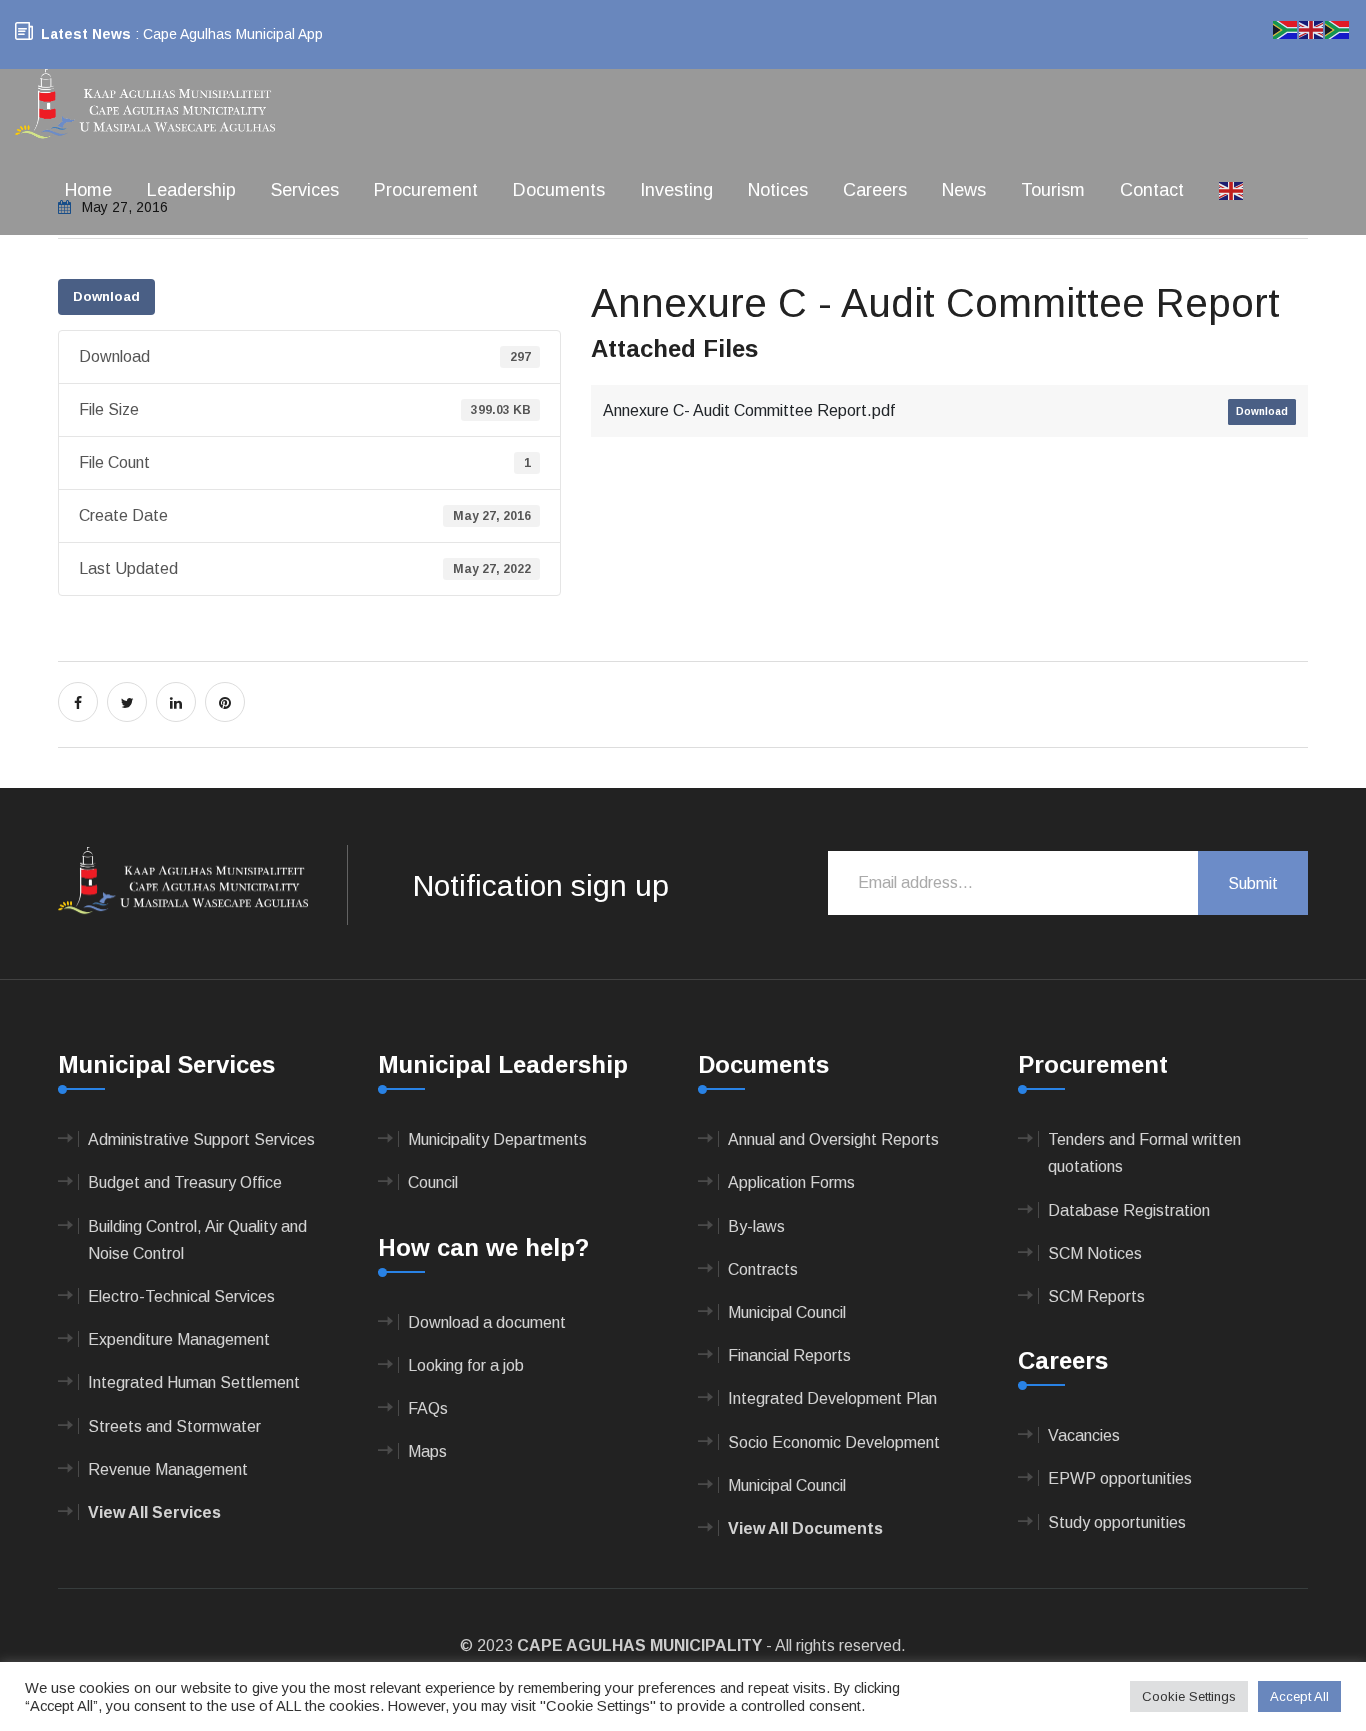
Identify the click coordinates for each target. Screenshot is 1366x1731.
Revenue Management (168, 1469)
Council (433, 1182)
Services (305, 190)
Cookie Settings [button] (1189, 1696)
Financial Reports (789, 1355)
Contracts (763, 1269)
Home (88, 190)
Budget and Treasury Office (185, 1182)
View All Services (154, 1512)
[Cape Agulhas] (145, 105)
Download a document (487, 1322)
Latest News (86, 34)
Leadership (191, 190)
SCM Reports (1096, 1296)
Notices (778, 190)
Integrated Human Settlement (194, 1382)
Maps (427, 1451)
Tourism (1053, 190)
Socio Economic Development (834, 1442)
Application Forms (791, 1182)
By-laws (756, 1226)
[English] (1232, 190)
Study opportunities (1117, 1522)
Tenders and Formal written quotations (1144, 1153)
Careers (875, 190)
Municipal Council (787, 1312)
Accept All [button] (1299, 1696)
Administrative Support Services (201, 1139)
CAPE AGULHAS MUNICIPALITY (639, 1645)
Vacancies (1084, 1435)
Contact (1152, 190)
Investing (676, 190)
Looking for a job (466, 1365)
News (964, 190)
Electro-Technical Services (181, 1296)
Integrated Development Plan (832, 1398)
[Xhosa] (1338, 28)
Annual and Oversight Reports (833, 1139)
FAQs (428, 1408)
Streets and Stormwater (174, 1426)
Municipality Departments (497, 1139)
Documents (559, 190)
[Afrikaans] (1286, 28)
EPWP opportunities (1120, 1478)
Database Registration (1129, 1210)
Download (106, 296)
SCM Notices (1095, 1253)
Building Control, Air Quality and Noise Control (197, 1240)
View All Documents (805, 1528)
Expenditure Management (179, 1339)
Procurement (426, 190)
